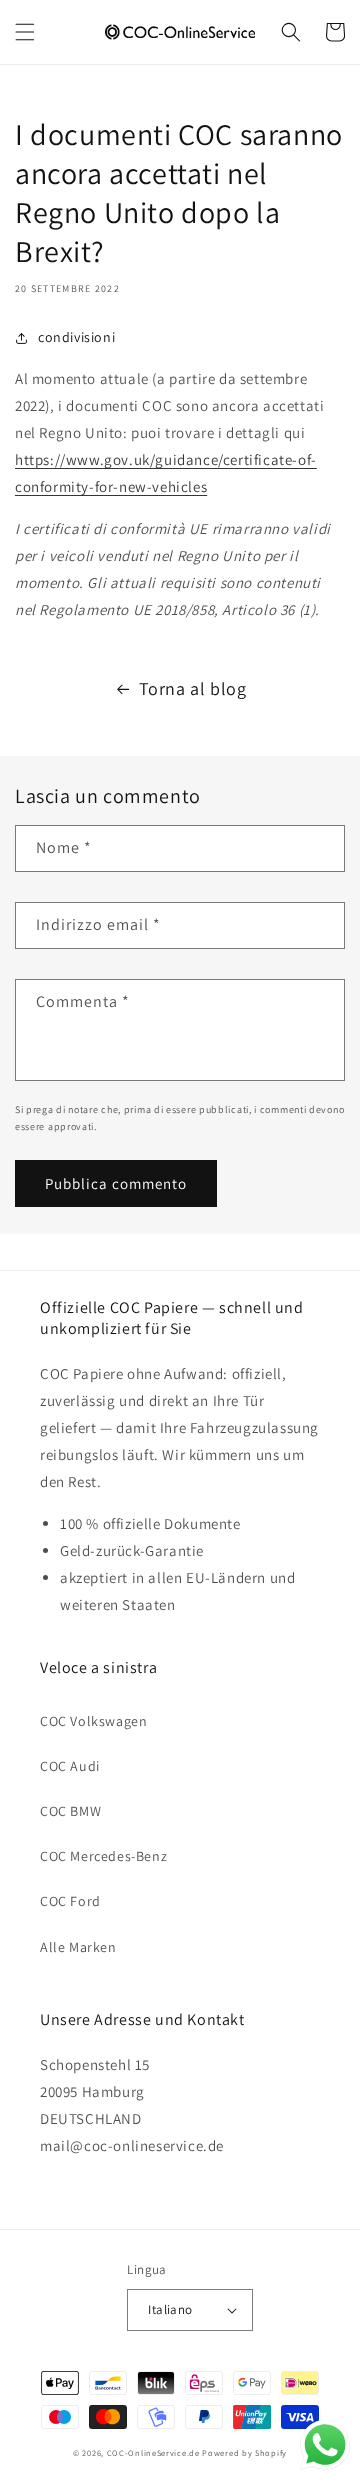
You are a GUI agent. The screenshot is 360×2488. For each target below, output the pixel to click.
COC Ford (70, 1901)
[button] (25, 32)
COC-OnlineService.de (153, 2452)
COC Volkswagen (93, 1721)
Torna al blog (193, 688)
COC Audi (70, 1766)
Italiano (170, 2309)
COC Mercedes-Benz (103, 1856)
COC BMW (70, 1811)
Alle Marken (78, 1947)
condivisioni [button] (76, 337)
